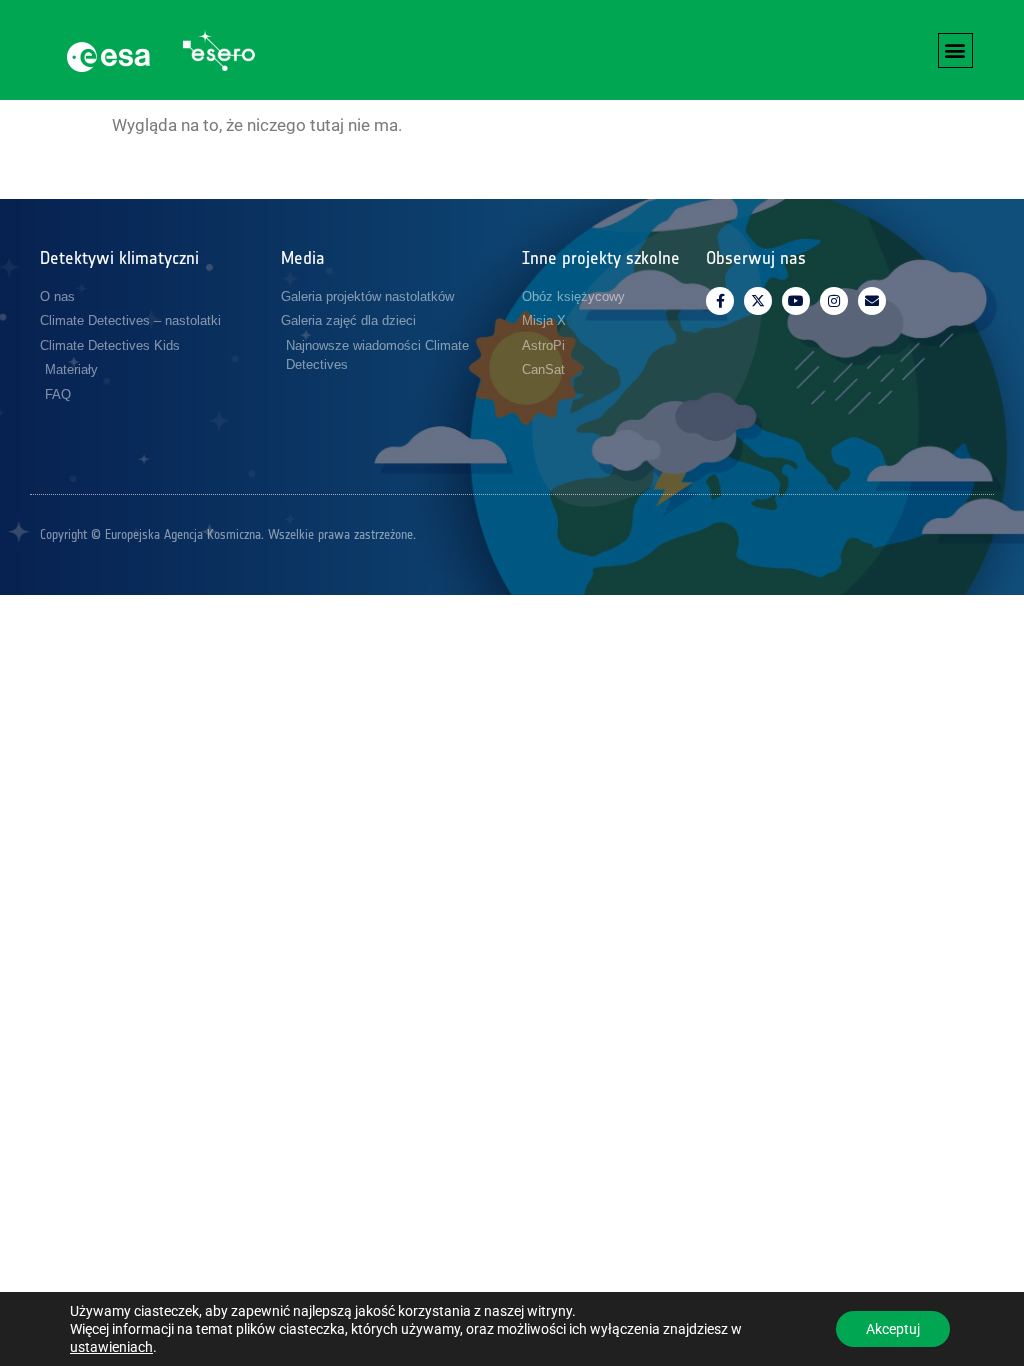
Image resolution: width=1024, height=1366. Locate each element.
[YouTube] (796, 301)
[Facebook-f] (720, 301)
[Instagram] (834, 301)
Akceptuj (893, 1329)
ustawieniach (111, 1347)
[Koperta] (872, 301)
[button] (955, 50)
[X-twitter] (758, 301)
